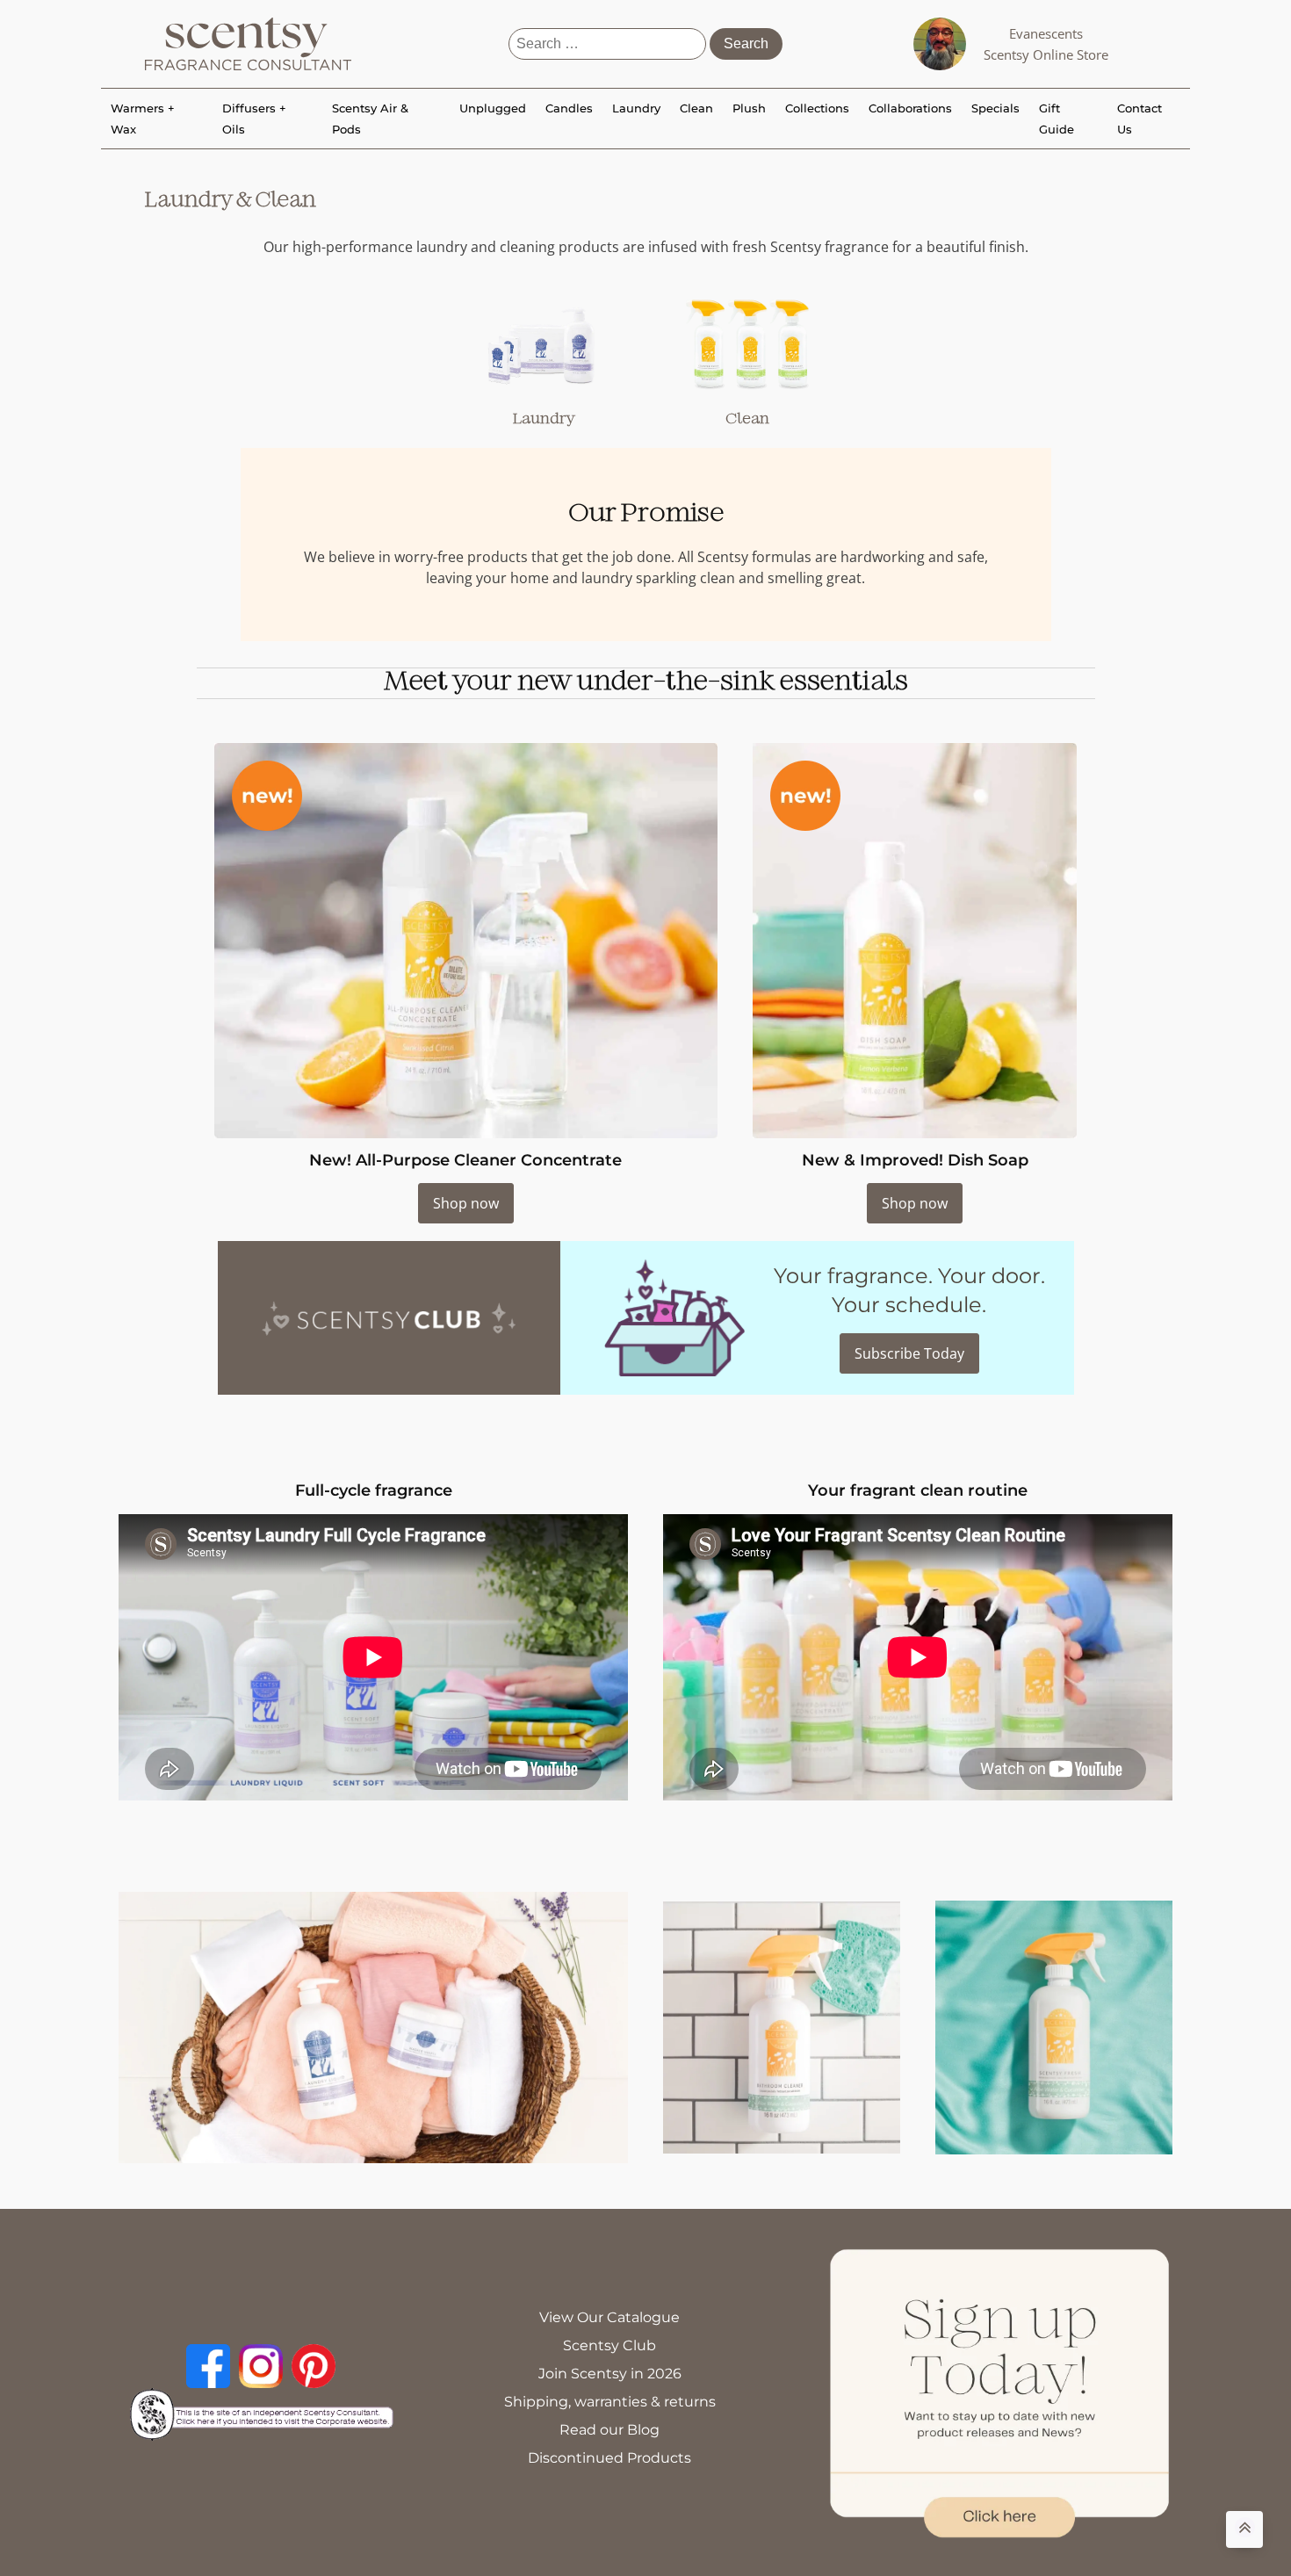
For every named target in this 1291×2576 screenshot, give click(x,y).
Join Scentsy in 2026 (610, 2374)
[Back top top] (1244, 2529)
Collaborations (910, 108)
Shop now (466, 1203)
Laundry (636, 108)
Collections (817, 108)
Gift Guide (1057, 119)
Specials (995, 108)
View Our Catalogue (609, 2317)
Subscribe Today (909, 1353)
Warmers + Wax (143, 119)
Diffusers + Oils (254, 119)
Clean (696, 108)
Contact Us (1140, 119)
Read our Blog (609, 2430)
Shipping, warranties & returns (610, 2402)
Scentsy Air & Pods (370, 119)
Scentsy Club (609, 2345)
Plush (749, 108)
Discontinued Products (609, 2458)
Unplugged (493, 108)
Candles (569, 108)
